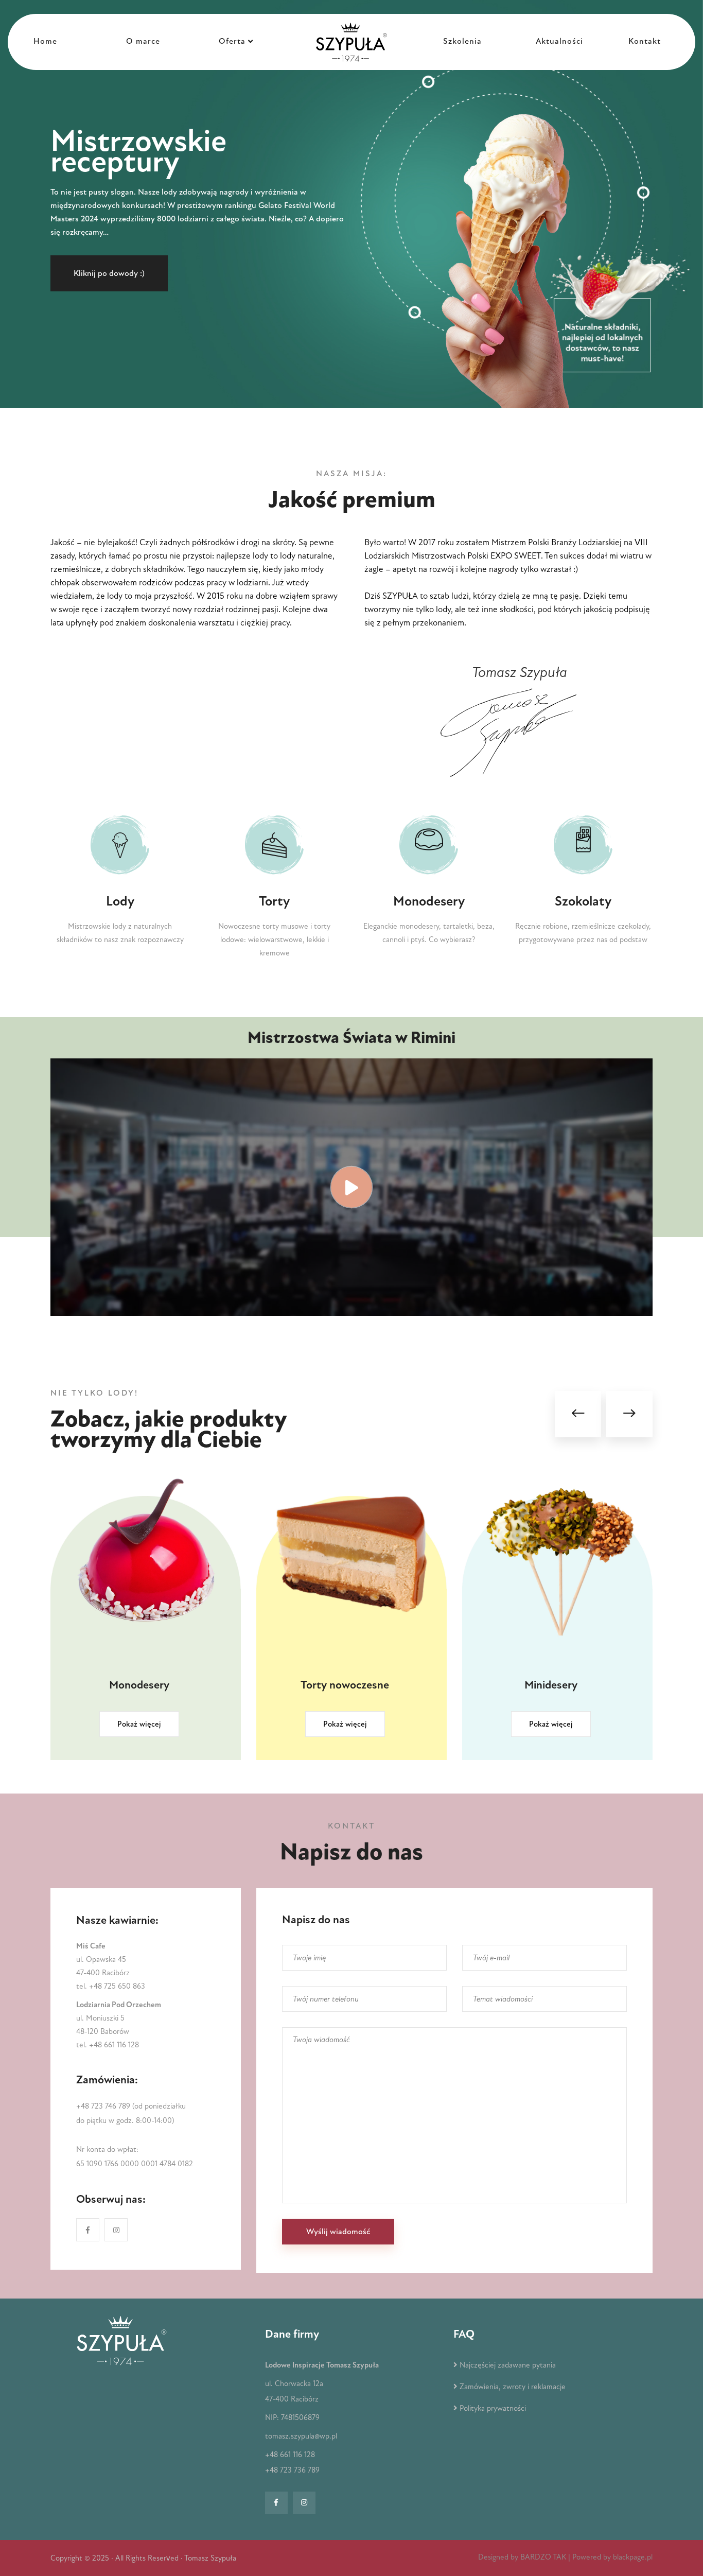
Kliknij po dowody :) (109, 273)
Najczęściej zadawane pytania (508, 2365)
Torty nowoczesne (139, 1685)
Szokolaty (583, 901)
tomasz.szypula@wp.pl (301, 2436)
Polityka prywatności (493, 2408)
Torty (274, 901)
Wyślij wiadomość (338, 2232)
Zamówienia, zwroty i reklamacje (513, 2387)
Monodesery (429, 901)
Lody (120, 901)
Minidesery (345, 1685)
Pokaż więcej (139, 1724)
